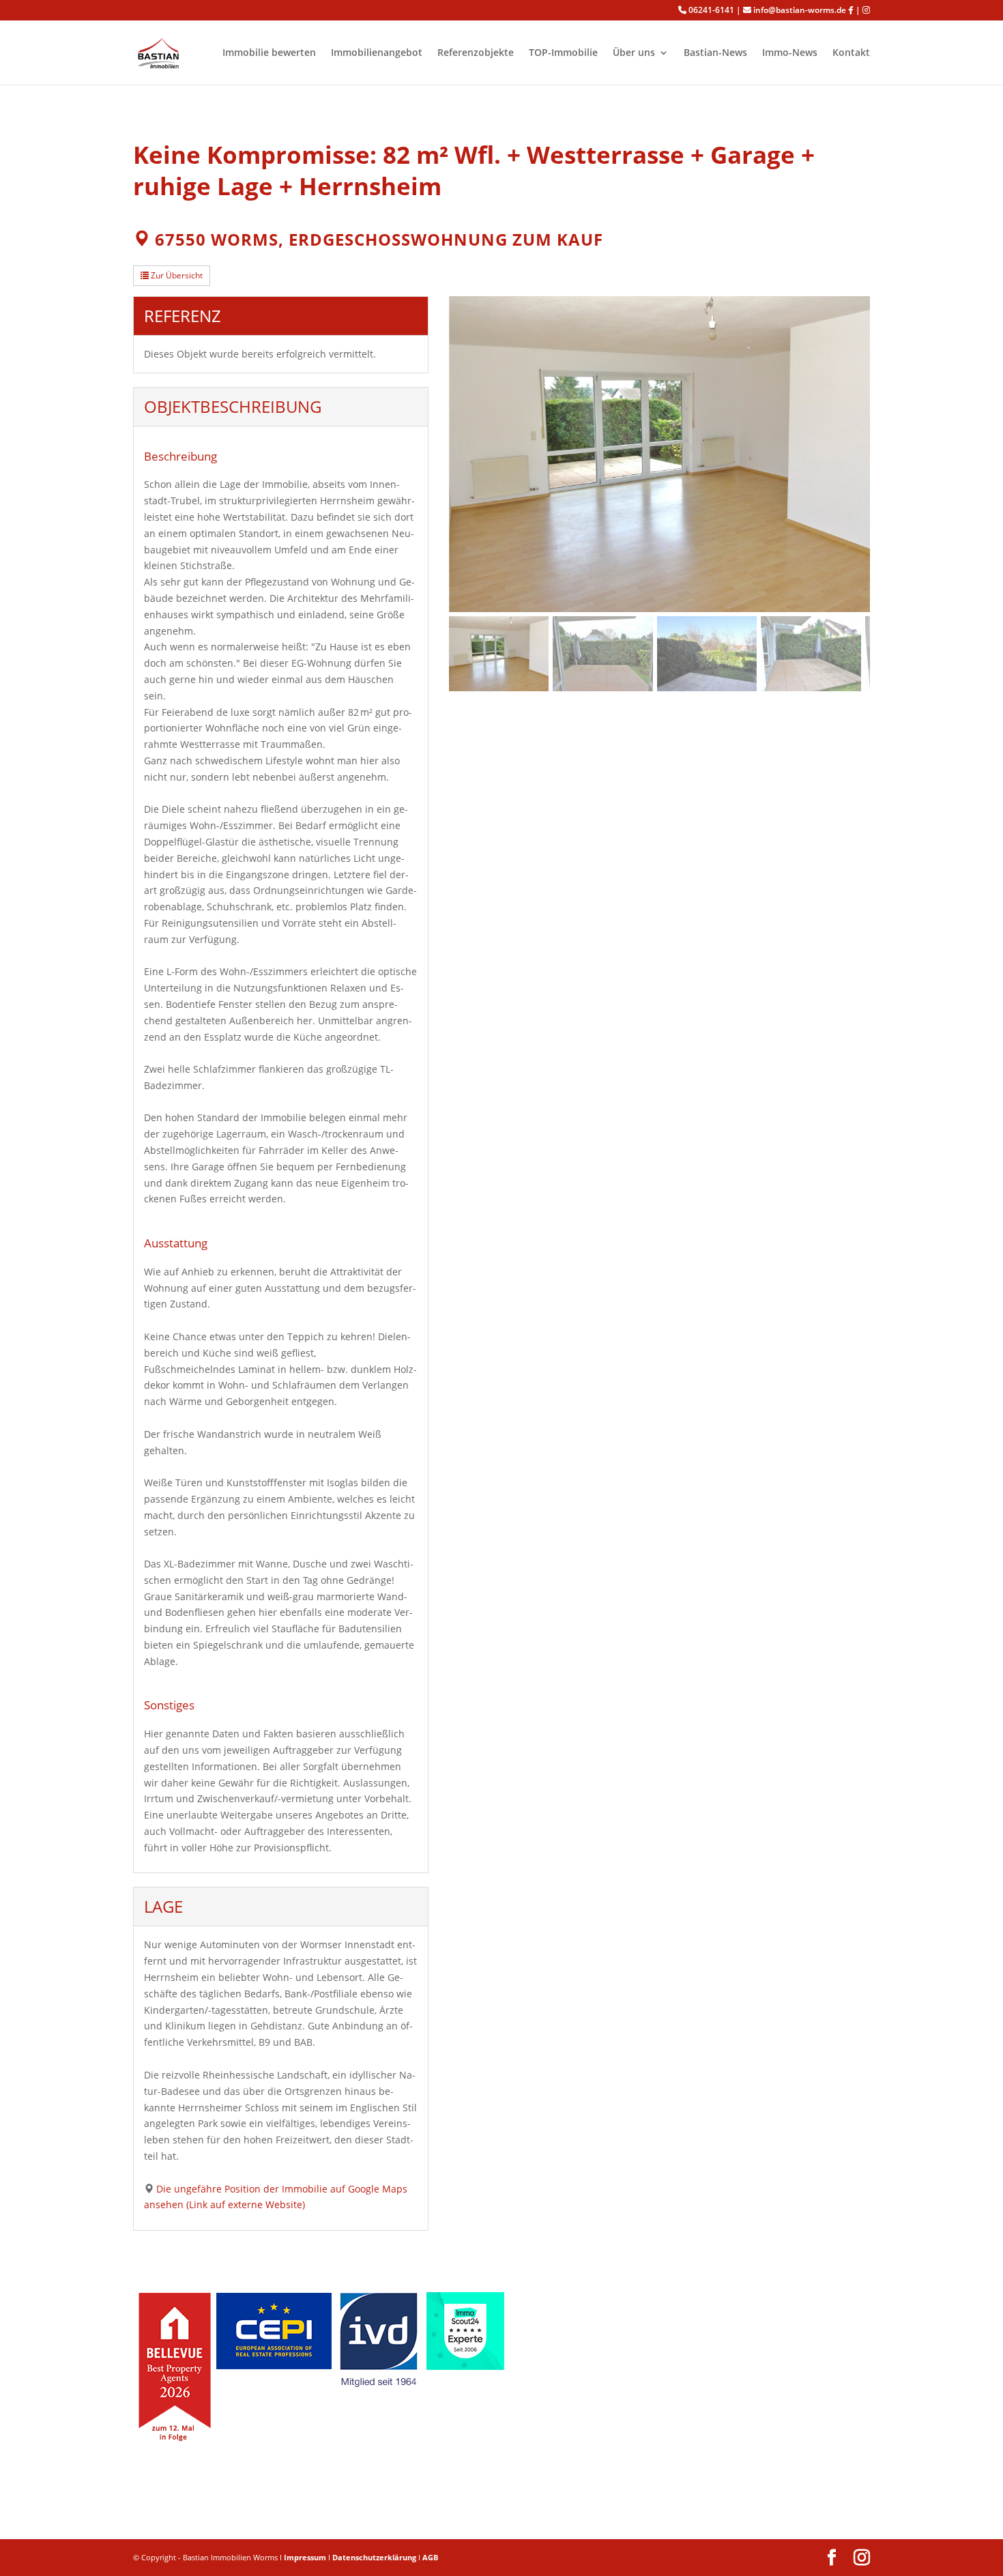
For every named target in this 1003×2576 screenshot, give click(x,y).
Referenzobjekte (476, 53)
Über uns (634, 53)
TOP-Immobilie (563, 53)
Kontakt (851, 53)
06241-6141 (711, 10)
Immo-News (790, 53)
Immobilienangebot (377, 53)
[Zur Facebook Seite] (851, 10)
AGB (430, 2557)
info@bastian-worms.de (800, 10)
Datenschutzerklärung (374, 2557)
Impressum (305, 2557)
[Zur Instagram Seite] (866, 10)
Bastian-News (715, 53)
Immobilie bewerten (269, 53)
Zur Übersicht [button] (176, 275)
